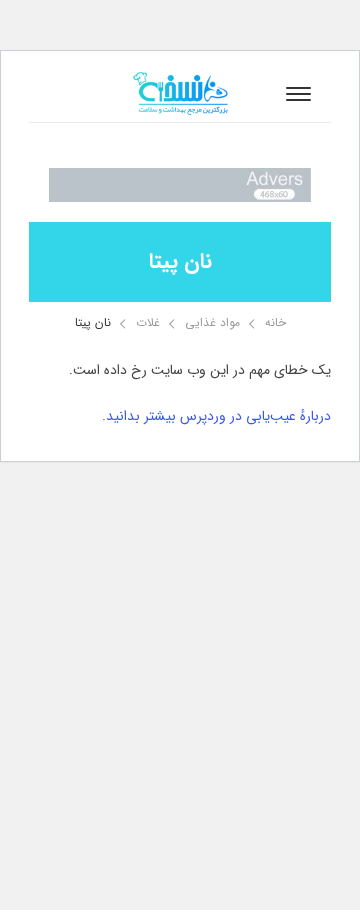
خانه (275, 322)
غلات (148, 322)
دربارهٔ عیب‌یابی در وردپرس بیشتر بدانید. (216, 416)
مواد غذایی (212, 322)
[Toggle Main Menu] (298, 94)
